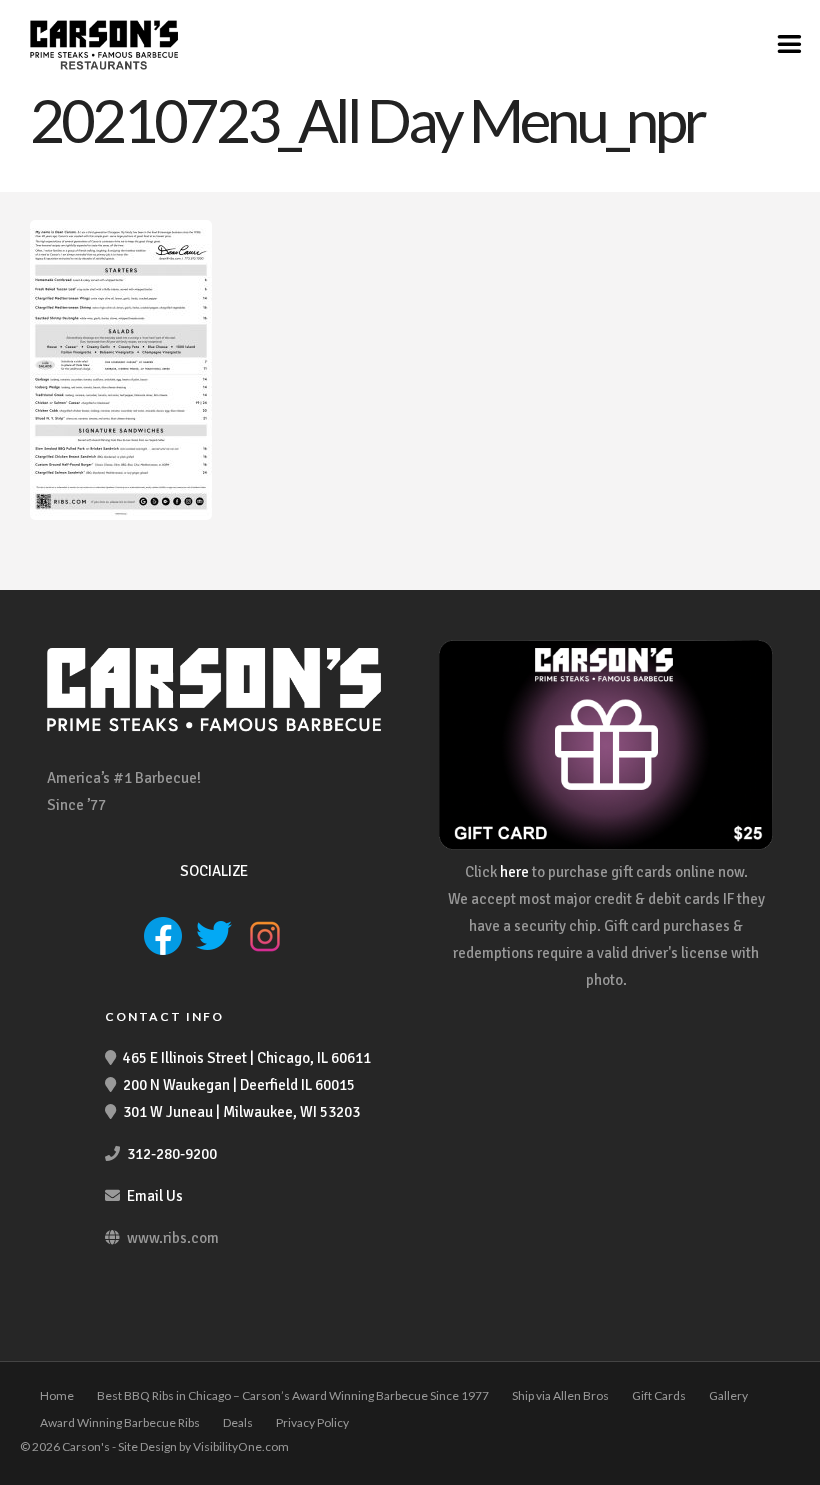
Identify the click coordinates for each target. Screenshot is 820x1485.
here (514, 872)
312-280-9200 (172, 1154)
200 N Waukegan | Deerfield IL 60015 (239, 1085)
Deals (238, 1422)
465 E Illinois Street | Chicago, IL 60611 (247, 1058)
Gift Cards (659, 1395)
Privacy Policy (312, 1422)
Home (57, 1395)
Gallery (728, 1395)
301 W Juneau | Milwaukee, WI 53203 (241, 1112)
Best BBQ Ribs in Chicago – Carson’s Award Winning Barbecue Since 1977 (293, 1395)
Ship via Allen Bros (560, 1395)
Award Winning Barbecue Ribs (120, 1422)
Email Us (155, 1196)
